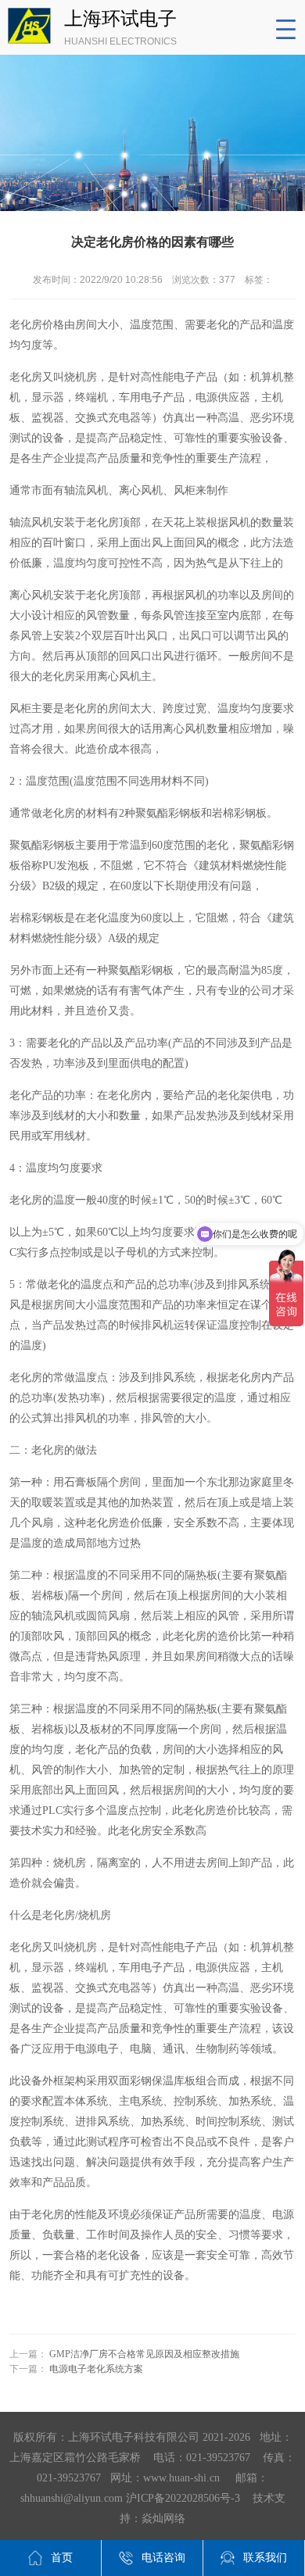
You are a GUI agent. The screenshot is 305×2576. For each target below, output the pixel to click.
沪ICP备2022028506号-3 (183, 2498)
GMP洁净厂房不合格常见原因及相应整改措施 (144, 2354)
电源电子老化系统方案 (96, 2369)
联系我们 (265, 2558)
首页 (62, 2558)
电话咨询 (163, 2558)
